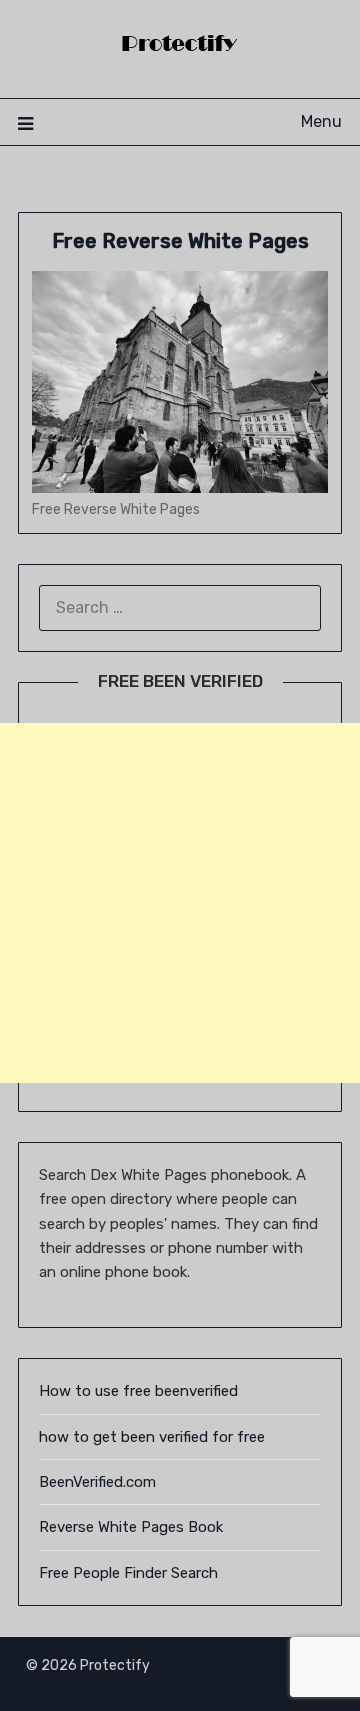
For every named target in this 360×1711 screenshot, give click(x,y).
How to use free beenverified (138, 1391)
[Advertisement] (180, 903)
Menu (321, 121)
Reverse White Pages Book (131, 1527)
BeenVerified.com (97, 1482)
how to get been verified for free (152, 1437)
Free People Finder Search (128, 1573)
